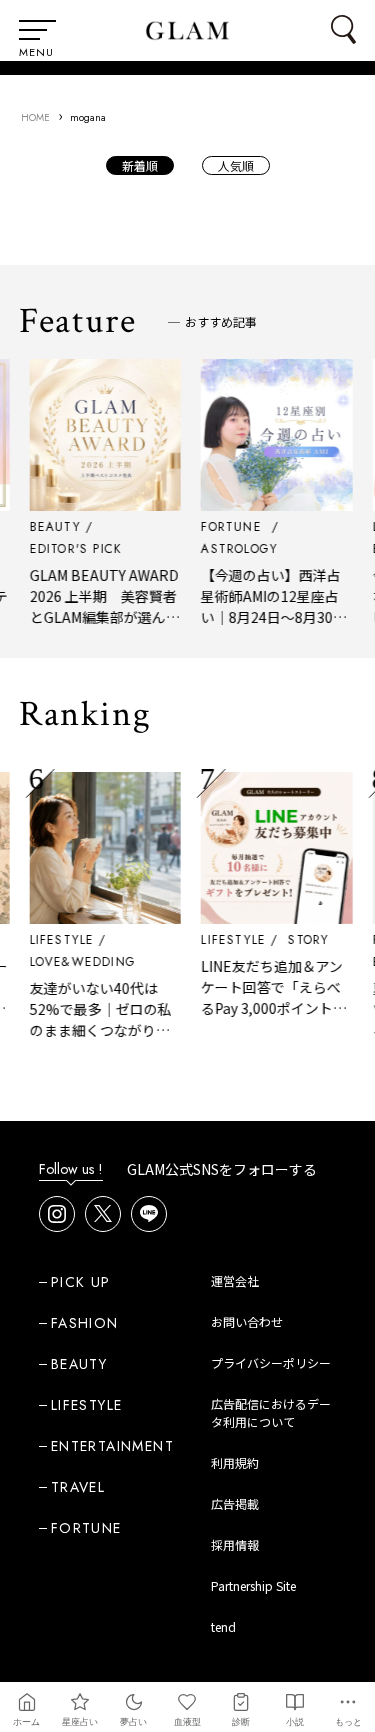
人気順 (236, 165)
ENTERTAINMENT (112, 1446)
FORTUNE (86, 1528)
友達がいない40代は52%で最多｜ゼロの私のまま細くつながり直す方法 (96, 1019)
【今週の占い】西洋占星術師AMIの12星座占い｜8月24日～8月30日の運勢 (269, 606)
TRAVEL (78, 1487)
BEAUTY (79, 1364)
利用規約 (235, 1462)
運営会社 (235, 1280)
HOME (35, 117)
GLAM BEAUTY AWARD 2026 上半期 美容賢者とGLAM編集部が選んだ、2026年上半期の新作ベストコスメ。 (99, 617)
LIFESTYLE (57, 940)
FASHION (85, 1323)
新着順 (140, 165)
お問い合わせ (247, 1321)
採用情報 (235, 1544)
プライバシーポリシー (271, 1362)
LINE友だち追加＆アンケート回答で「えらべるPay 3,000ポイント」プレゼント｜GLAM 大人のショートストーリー (269, 1018)
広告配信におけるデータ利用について (271, 1412)
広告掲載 (235, 1503)
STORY (303, 940)
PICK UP (81, 1282)
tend (223, 1626)
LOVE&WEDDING (78, 962)
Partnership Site (253, 1585)
